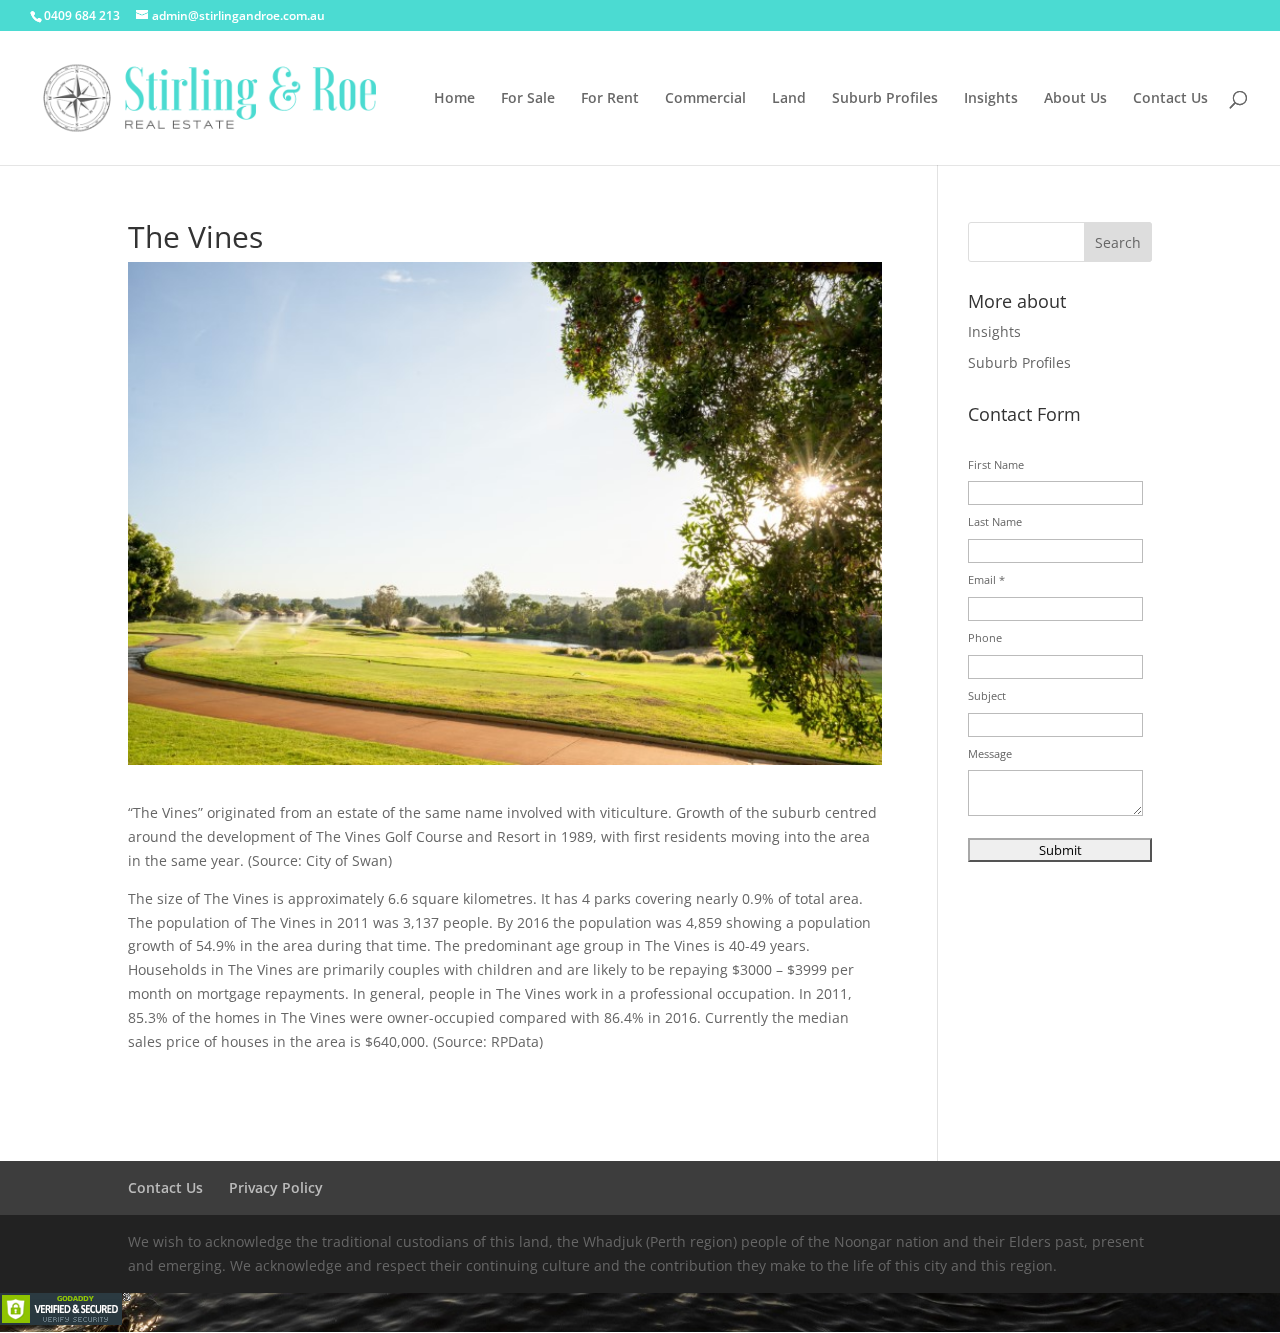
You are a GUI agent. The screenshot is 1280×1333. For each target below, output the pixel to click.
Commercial (705, 99)
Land (789, 99)
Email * (986, 579)
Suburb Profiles (885, 99)
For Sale (528, 99)
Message (990, 753)
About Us (1075, 99)
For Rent (610, 99)
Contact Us (1170, 99)
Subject (987, 695)
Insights (991, 99)
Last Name (995, 521)
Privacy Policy (276, 1187)
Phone (985, 637)
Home (454, 99)
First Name (996, 464)
